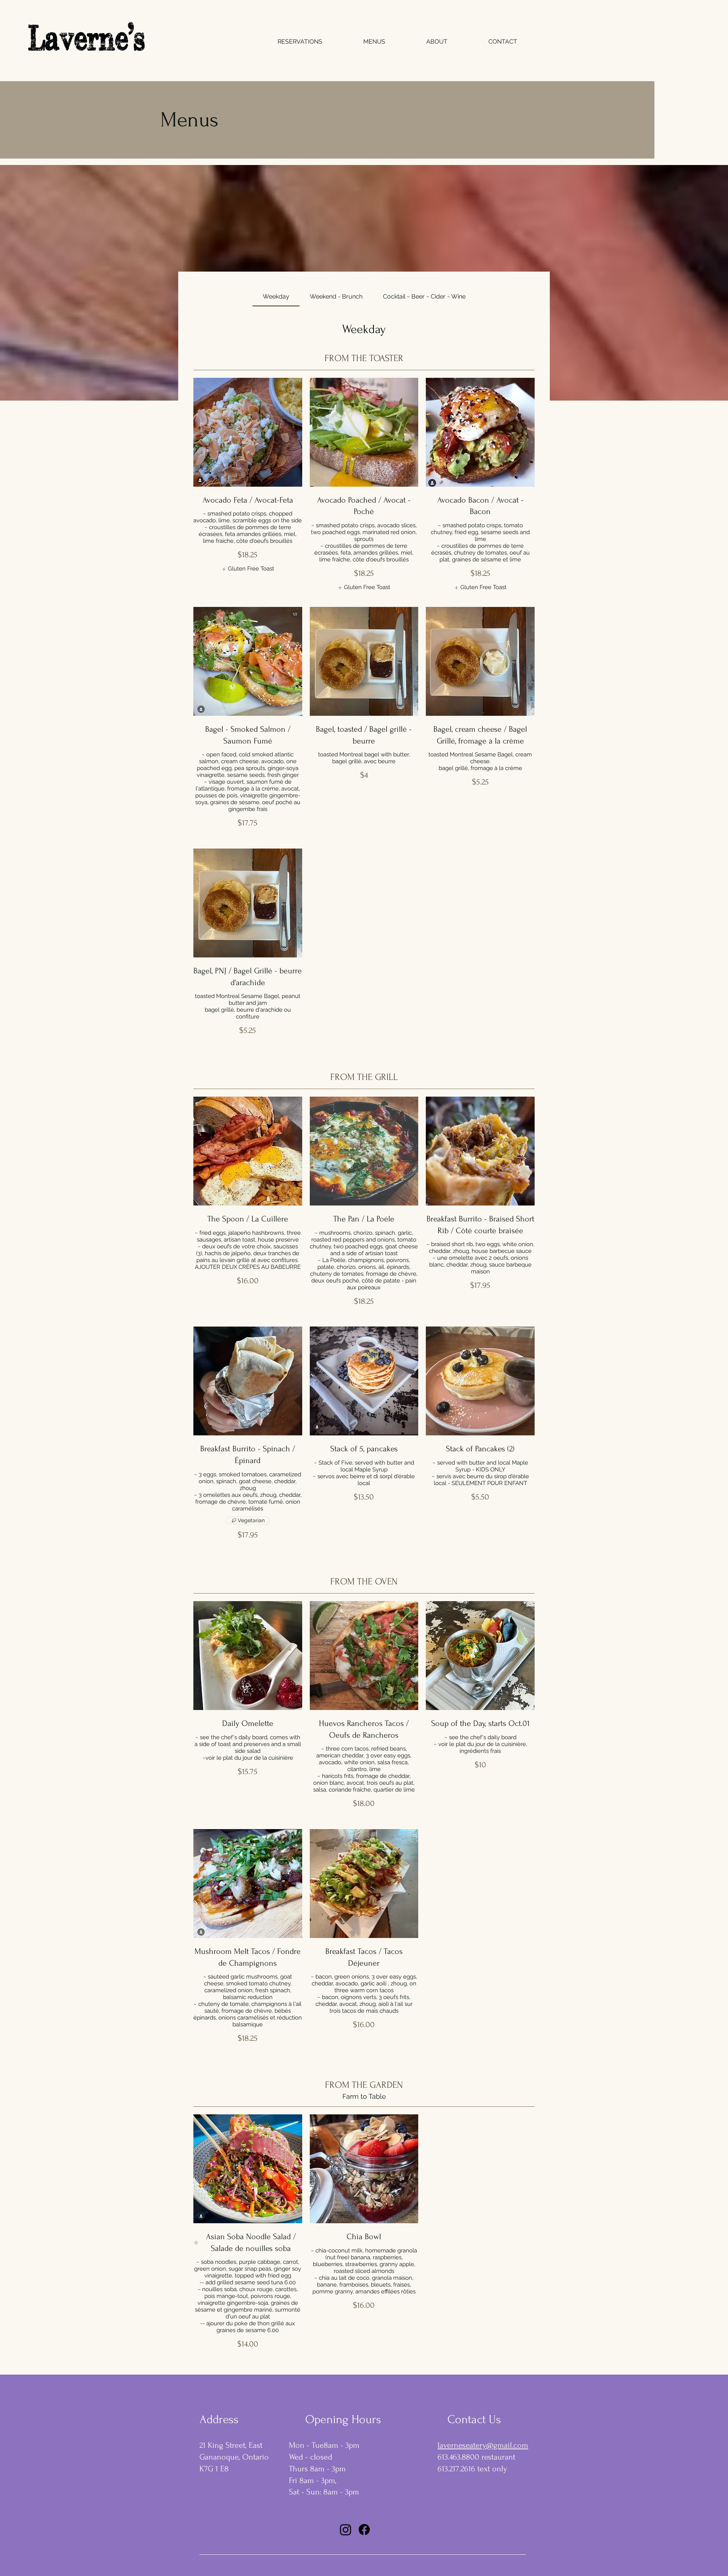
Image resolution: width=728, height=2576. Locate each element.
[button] (374, 42)
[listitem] (248, 569)
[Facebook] (364, 2530)
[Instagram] (346, 2530)
